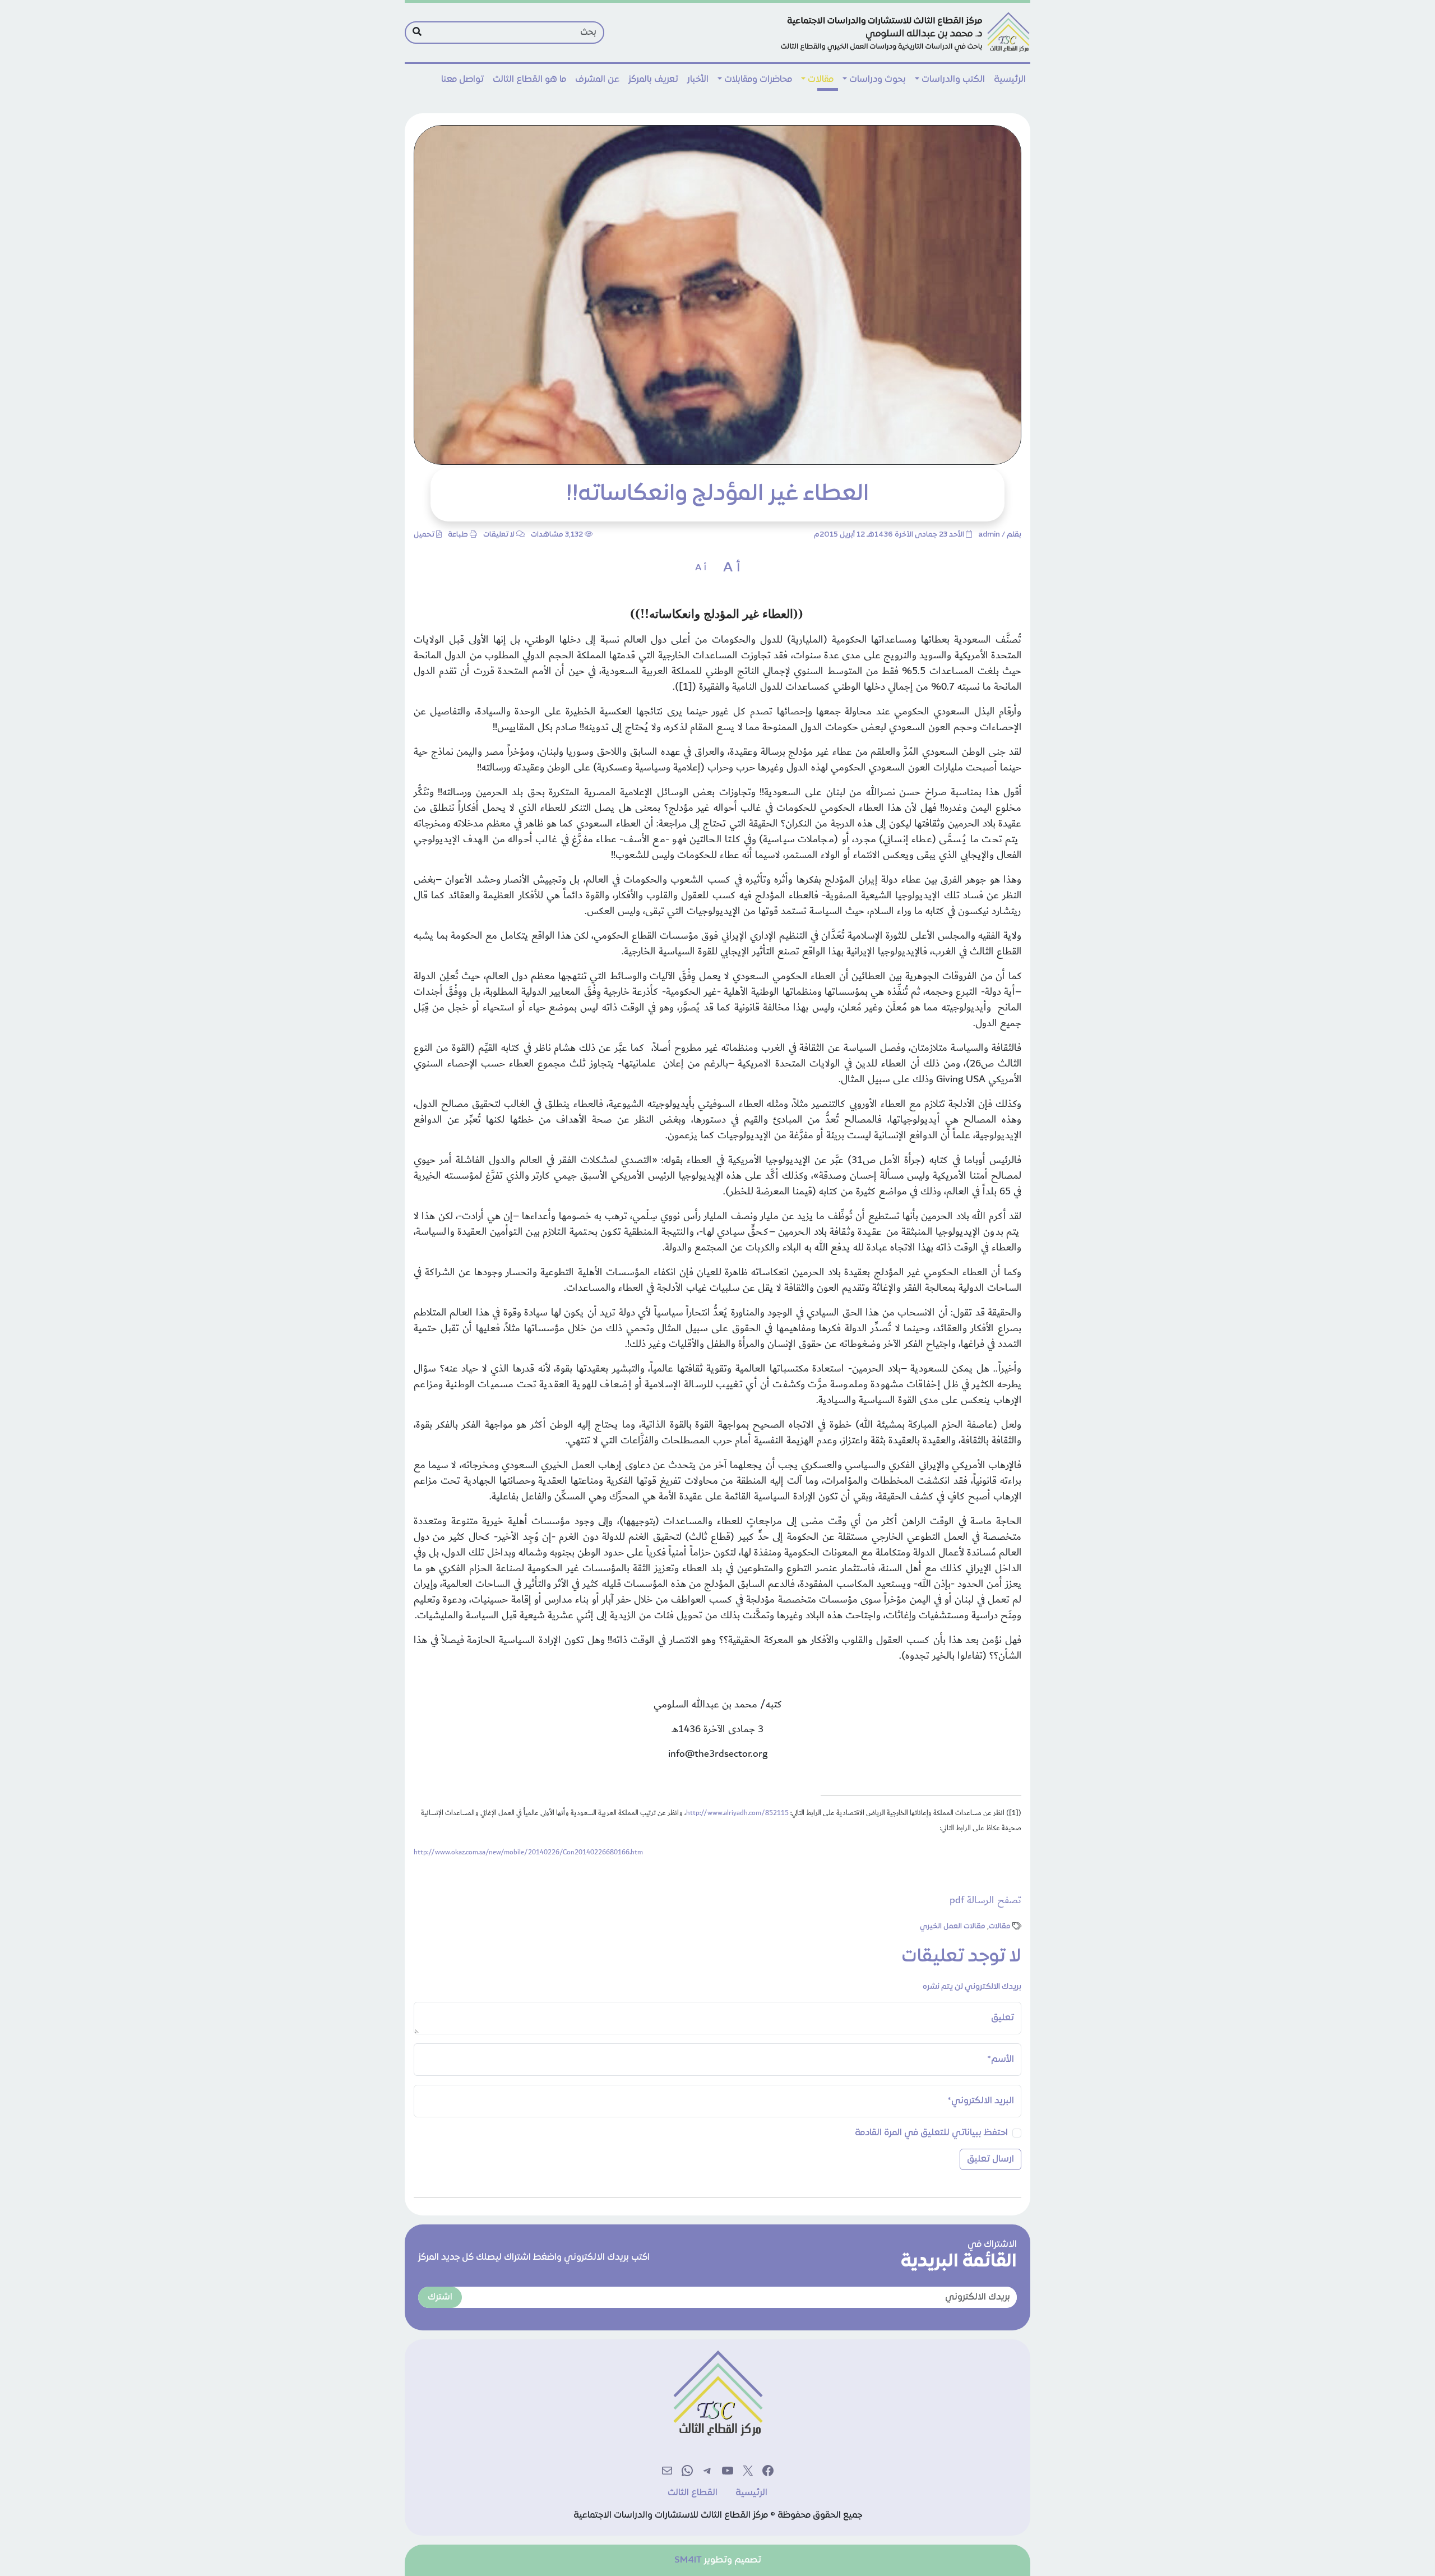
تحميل (424, 535)
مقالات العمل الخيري (953, 1927)
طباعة (458, 535)
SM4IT (688, 2560)
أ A (732, 568)
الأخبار (698, 80)
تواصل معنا (462, 80)
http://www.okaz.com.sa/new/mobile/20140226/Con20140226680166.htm (528, 1852)
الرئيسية (1010, 80)
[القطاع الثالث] (904, 33)
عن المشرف (597, 80)
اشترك (440, 2297)
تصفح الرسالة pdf (985, 1900)
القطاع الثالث (693, 2493)
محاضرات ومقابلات (758, 80)
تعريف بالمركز (653, 80)
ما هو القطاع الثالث (529, 80)
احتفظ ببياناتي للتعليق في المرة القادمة (931, 2133)
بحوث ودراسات (878, 80)
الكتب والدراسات (953, 80)
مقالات (821, 80)
